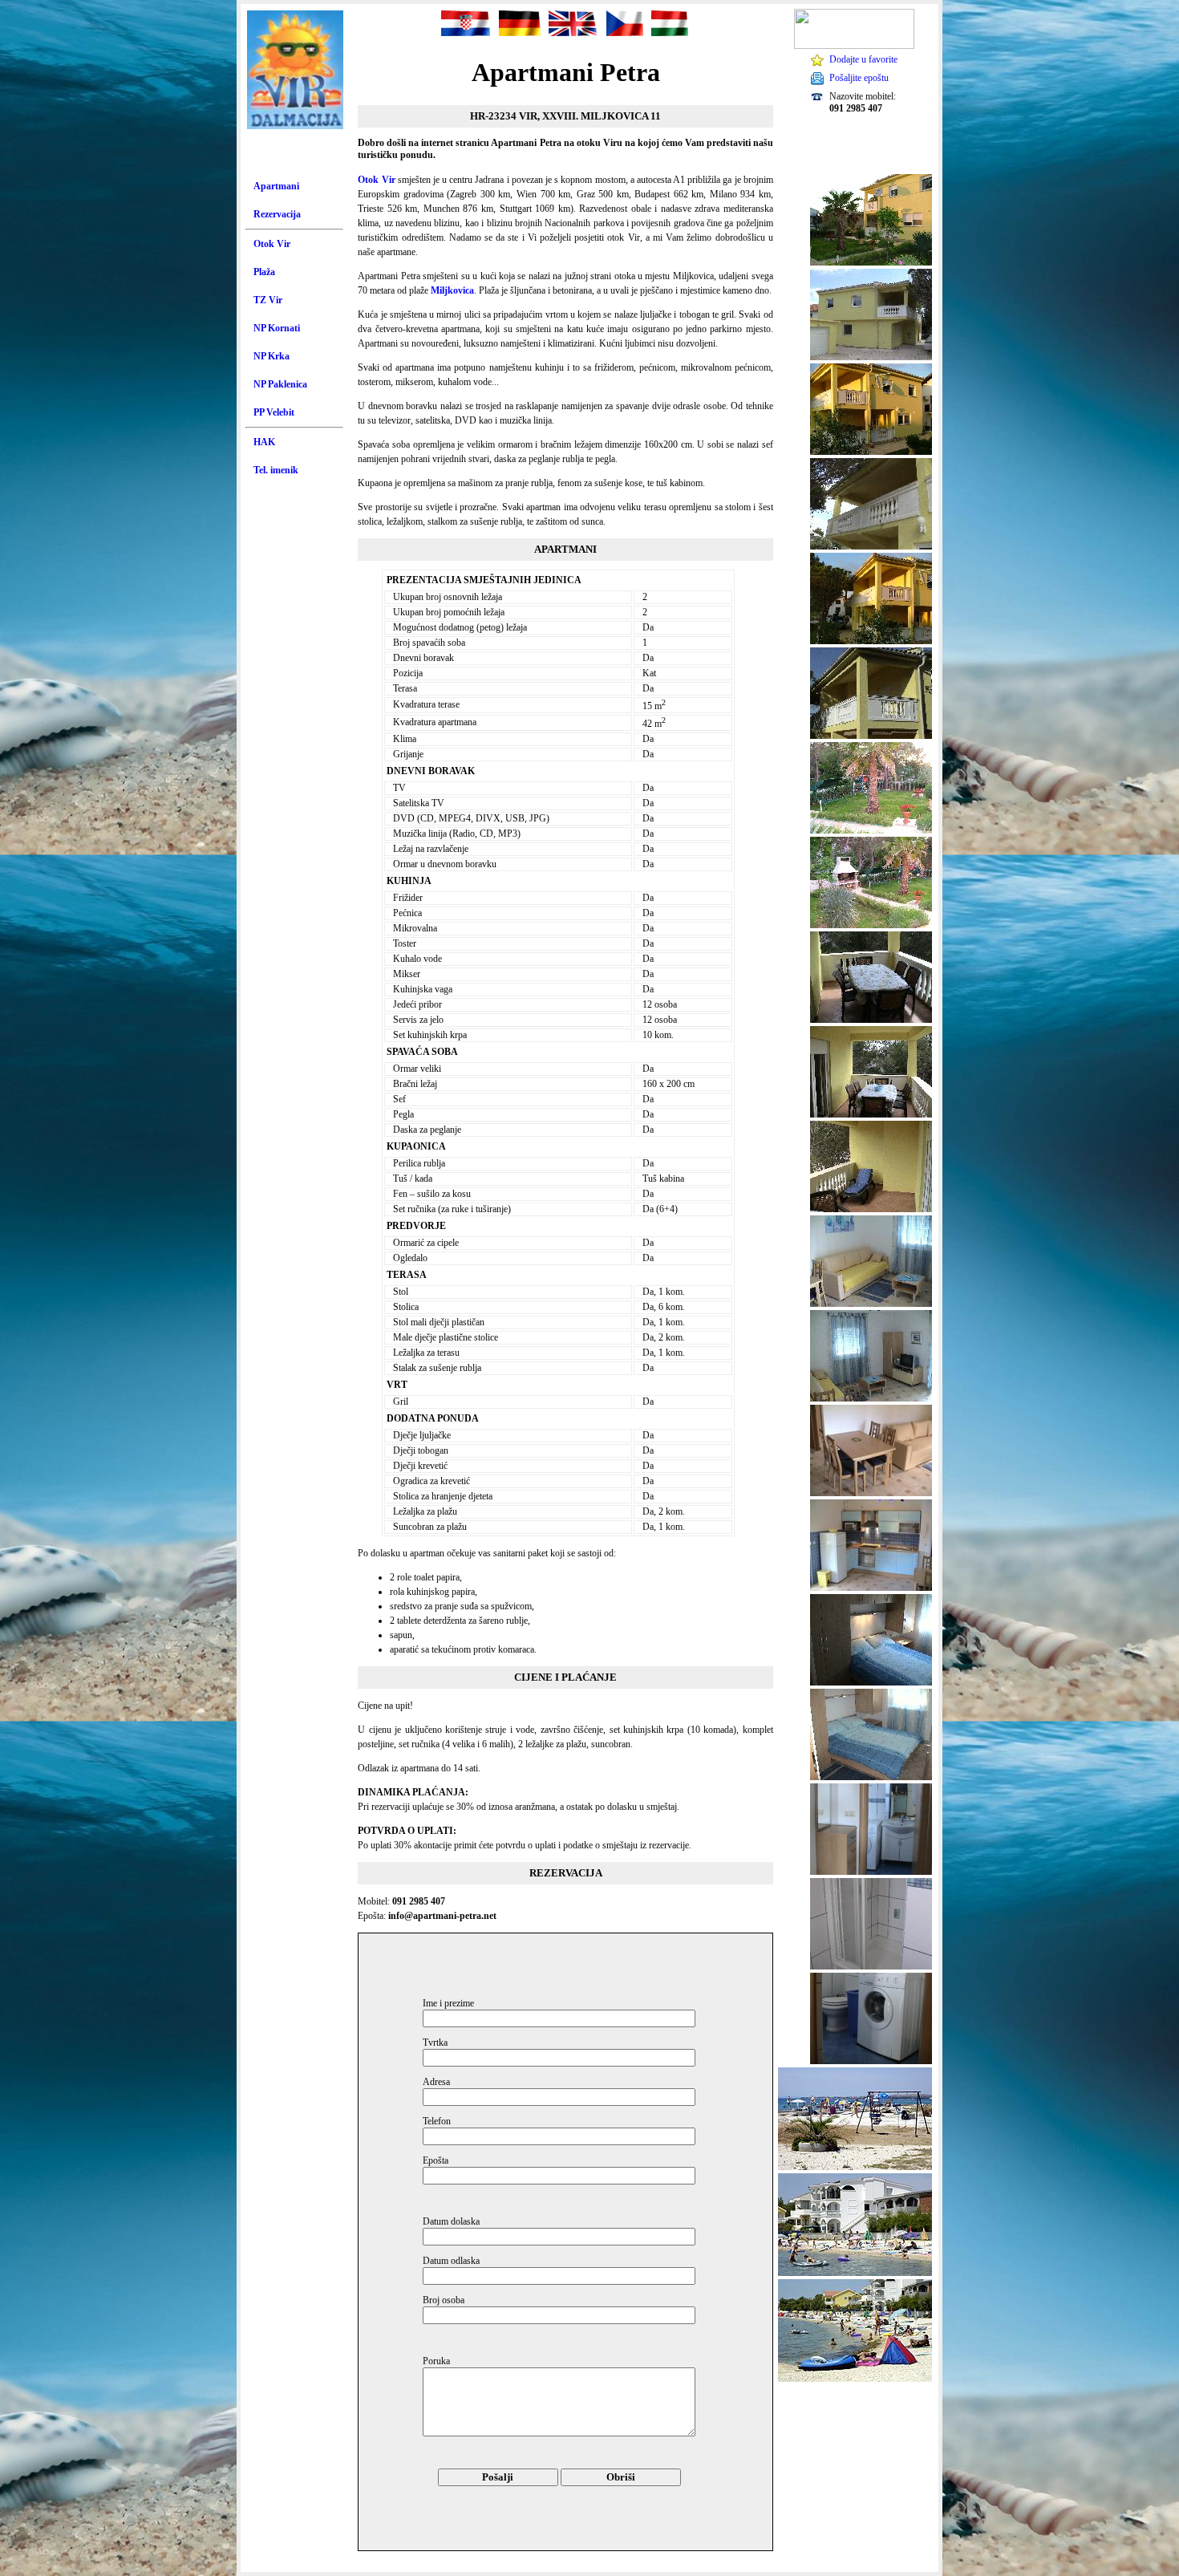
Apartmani (276, 186)
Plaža (264, 272)
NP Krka (271, 356)
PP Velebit (274, 412)
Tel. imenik (276, 470)
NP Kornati (277, 328)
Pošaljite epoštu (859, 78)
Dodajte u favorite (863, 59)
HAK (264, 442)
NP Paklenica (280, 384)
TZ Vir (268, 300)
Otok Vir (272, 244)
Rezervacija (277, 214)
